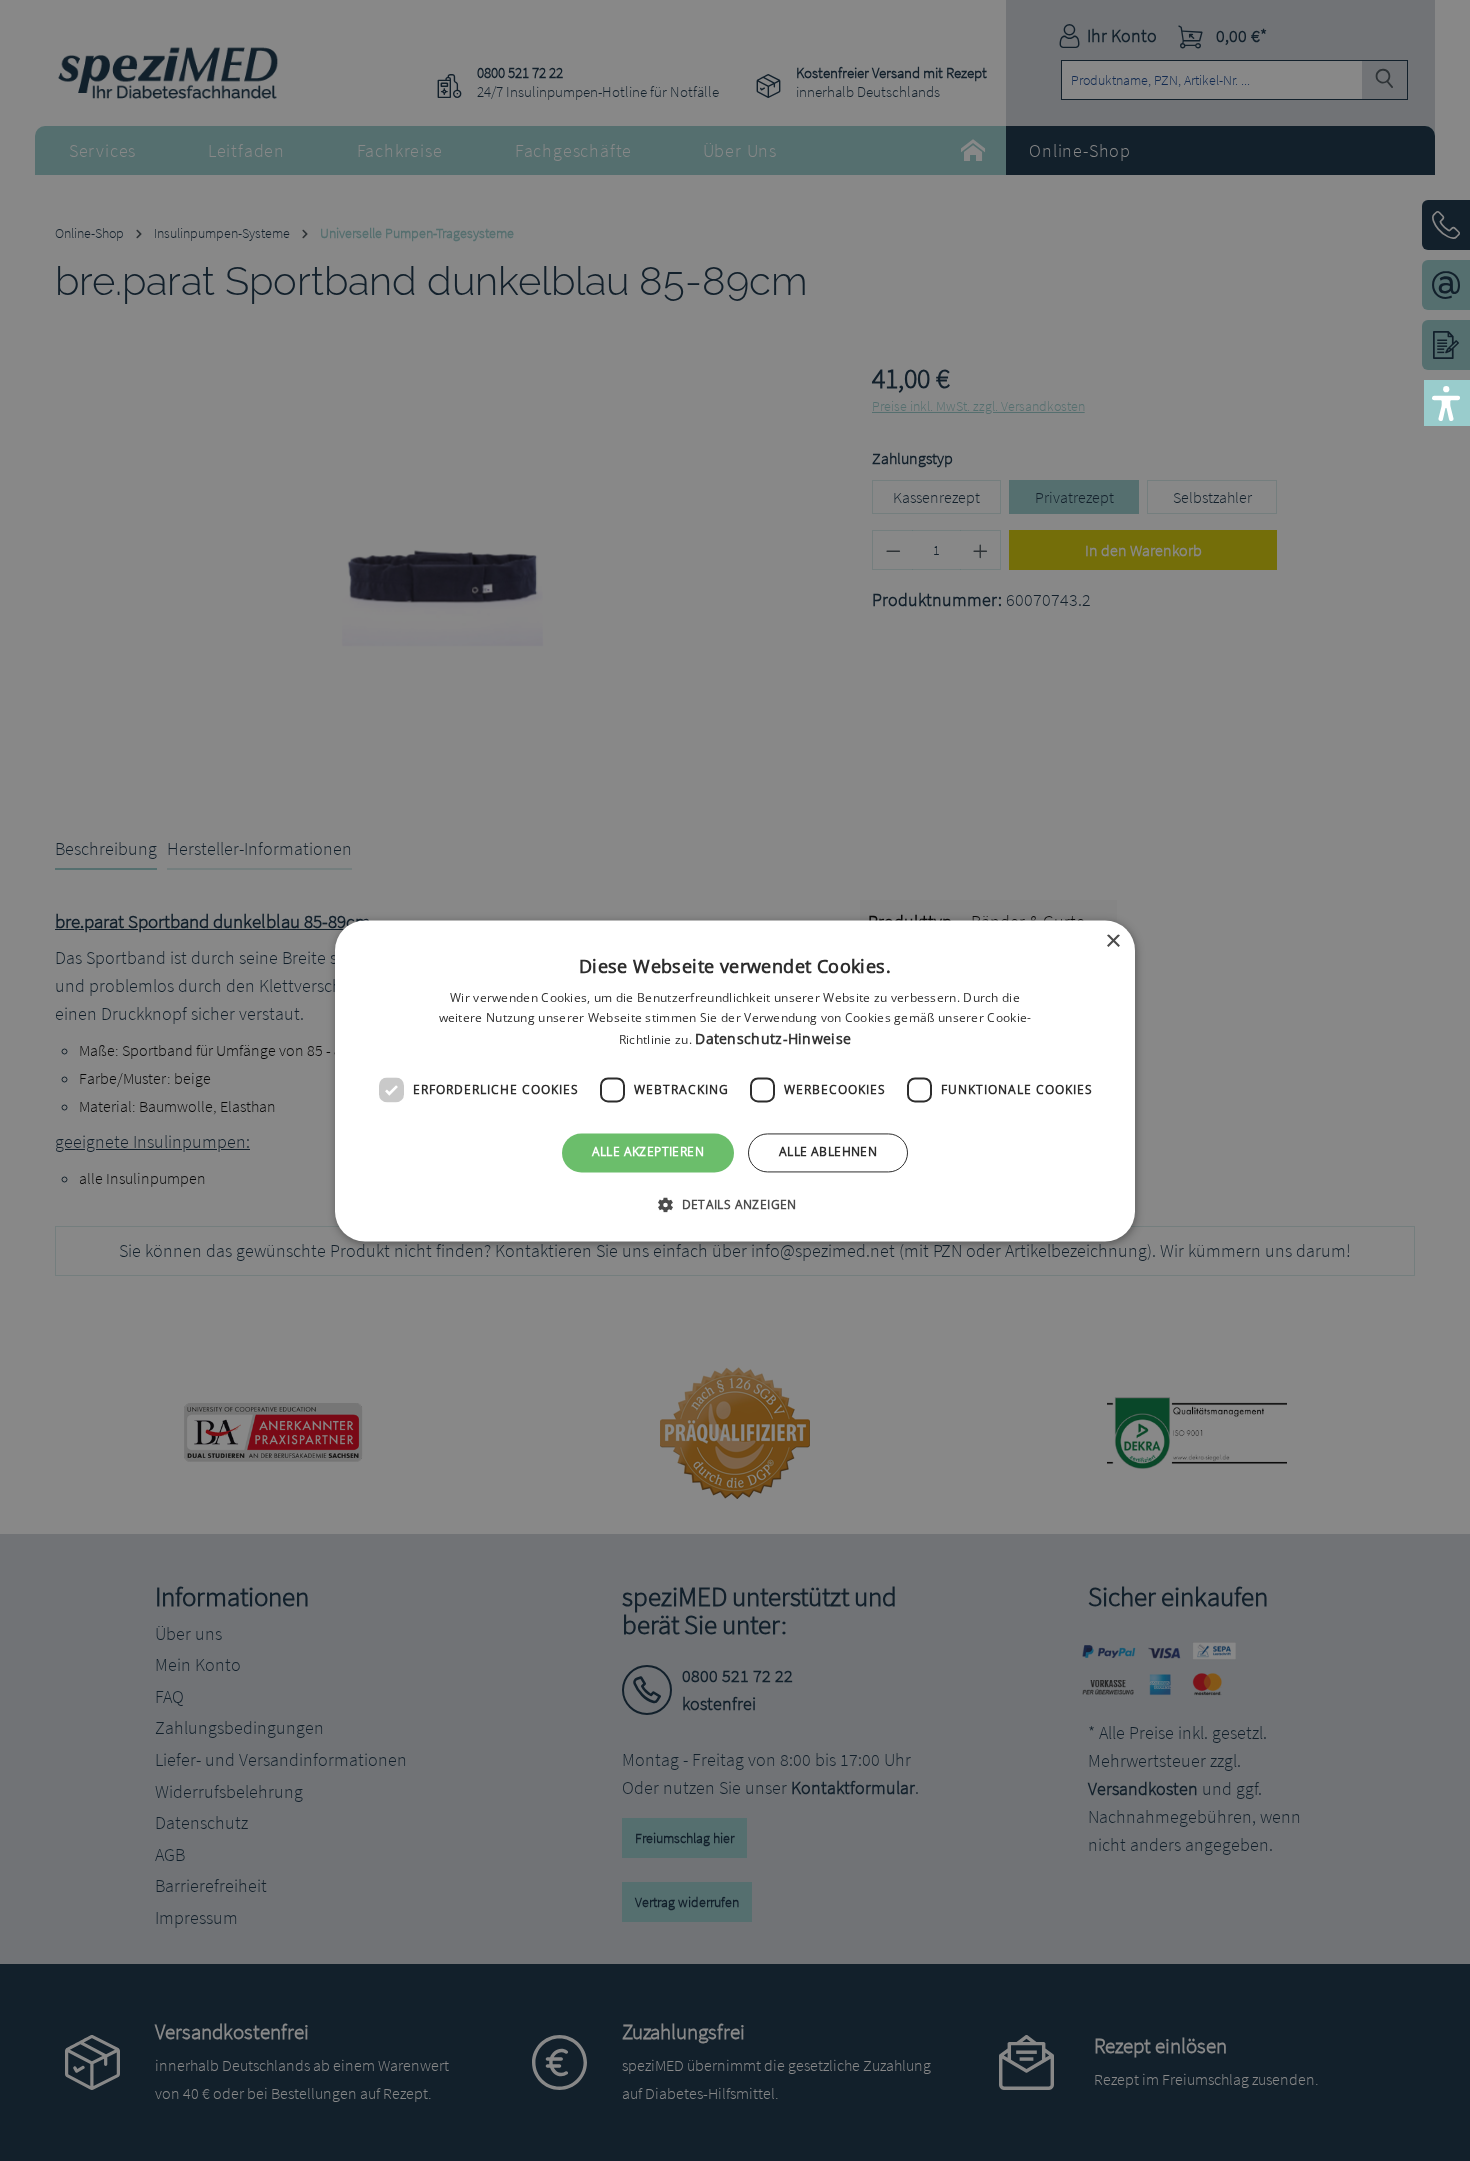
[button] (735, 1204)
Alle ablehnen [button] (828, 1152)
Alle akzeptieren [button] (648, 1152)
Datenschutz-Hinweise (773, 1039)
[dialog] (735, 1080)
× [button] (1112, 941)
